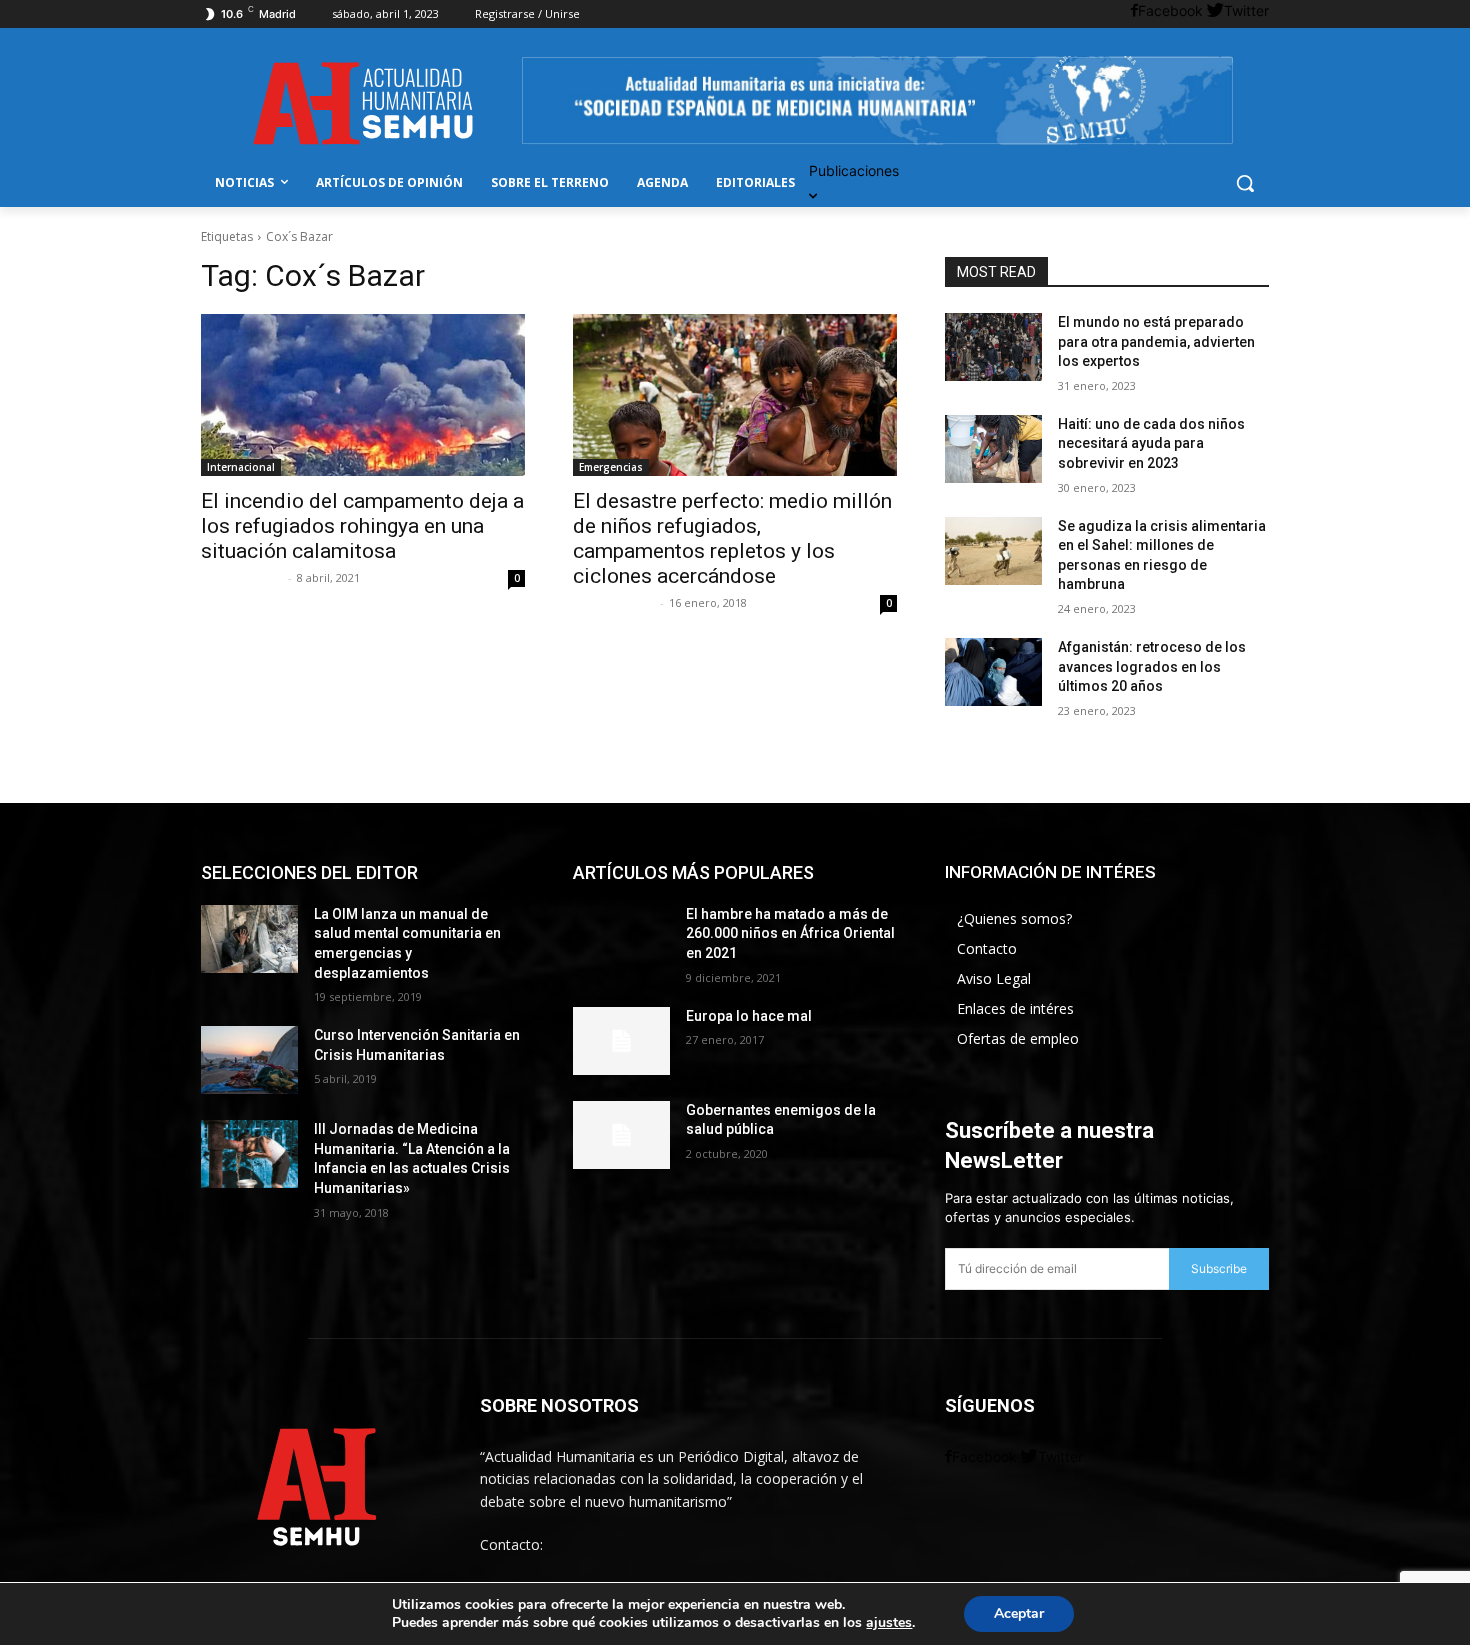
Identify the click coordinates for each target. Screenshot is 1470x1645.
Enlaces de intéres (1015, 1008)
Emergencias (611, 467)
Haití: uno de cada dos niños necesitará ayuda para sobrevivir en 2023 (1151, 443)
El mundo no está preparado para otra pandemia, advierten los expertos (1156, 341)
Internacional (241, 467)
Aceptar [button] (1019, 1613)
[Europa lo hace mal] (621, 1041)
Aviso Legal (994, 978)
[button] (1245, 183)
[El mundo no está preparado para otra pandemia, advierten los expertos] (993, 347)
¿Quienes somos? (1014, 918)
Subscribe (1219, 1268)
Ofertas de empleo (1018, 1038)
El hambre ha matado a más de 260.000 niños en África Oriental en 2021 (790, 933)
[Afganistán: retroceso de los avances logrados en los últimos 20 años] (993, 672)
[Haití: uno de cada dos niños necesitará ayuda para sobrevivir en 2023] (993, 449)
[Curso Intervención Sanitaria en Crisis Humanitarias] (249, 1060)
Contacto (987, 948)
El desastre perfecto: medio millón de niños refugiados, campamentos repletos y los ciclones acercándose (732, 538)
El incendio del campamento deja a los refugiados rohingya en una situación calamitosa (362, 526)
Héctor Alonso (614, 602)
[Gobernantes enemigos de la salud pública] (621, 1135)
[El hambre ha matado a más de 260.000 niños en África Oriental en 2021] (621, 939)
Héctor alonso (242, 577)
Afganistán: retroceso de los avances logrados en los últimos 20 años (1152, 666)
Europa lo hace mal (749, 1016)
